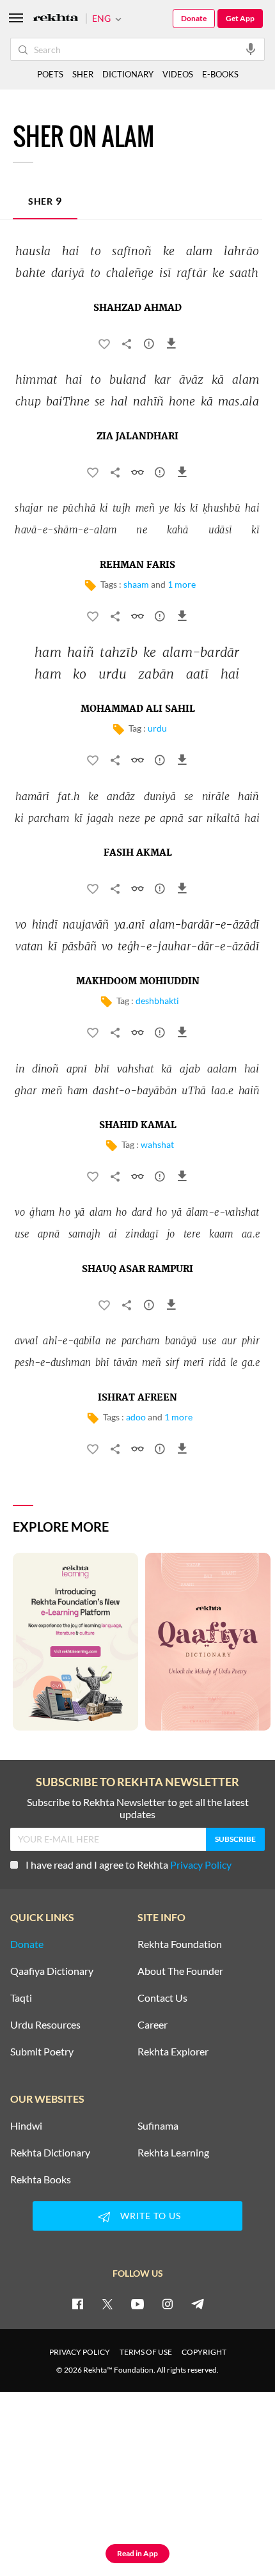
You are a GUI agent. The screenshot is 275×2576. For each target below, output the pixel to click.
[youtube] (137, 2304)
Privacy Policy (201, 1865)
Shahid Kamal (138, 1126)
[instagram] (168, 2304)
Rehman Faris (137, 565)
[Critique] (149, 346)
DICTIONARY (128, 74)
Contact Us (162, 1998)
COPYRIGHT (204, 2352)
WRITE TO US (151, 2216)
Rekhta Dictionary (50, 2153)
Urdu (157, 728)
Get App (240, 18)
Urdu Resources (45, 2025)
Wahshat (157, 1144)
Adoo (136, 1417)
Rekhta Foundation (180, 1944)
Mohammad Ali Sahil (138, 709)
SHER (83, 74)
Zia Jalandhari (137, 437)
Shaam (136, 584)
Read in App (137, 2553)
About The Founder (180, 1971)
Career (153, 2025)
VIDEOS (178, 74)
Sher (45, 200)
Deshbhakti (157, 1001)
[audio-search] (251, 49)
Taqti (21, 1998)
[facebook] (77, 2304)
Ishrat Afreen (137, 1398)
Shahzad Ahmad (137, 308)
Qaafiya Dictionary (52, 1971)
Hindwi (26, 2126)
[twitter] (107, 2304)
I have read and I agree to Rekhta (129, 1865)
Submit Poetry (42, 2052)
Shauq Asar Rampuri (137, 1269)
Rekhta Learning (173, 2153)
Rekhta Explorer (173, 2052)
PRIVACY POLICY (80, 2352)
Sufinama (158, 2126)
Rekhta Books (41, 2179)
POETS (50, 74)
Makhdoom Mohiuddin (138, 982)
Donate (194, 18)
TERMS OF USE (146, 2352)
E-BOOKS (220, 74)
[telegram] (198, 2304)
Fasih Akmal (138, 853)
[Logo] (56, 19)
